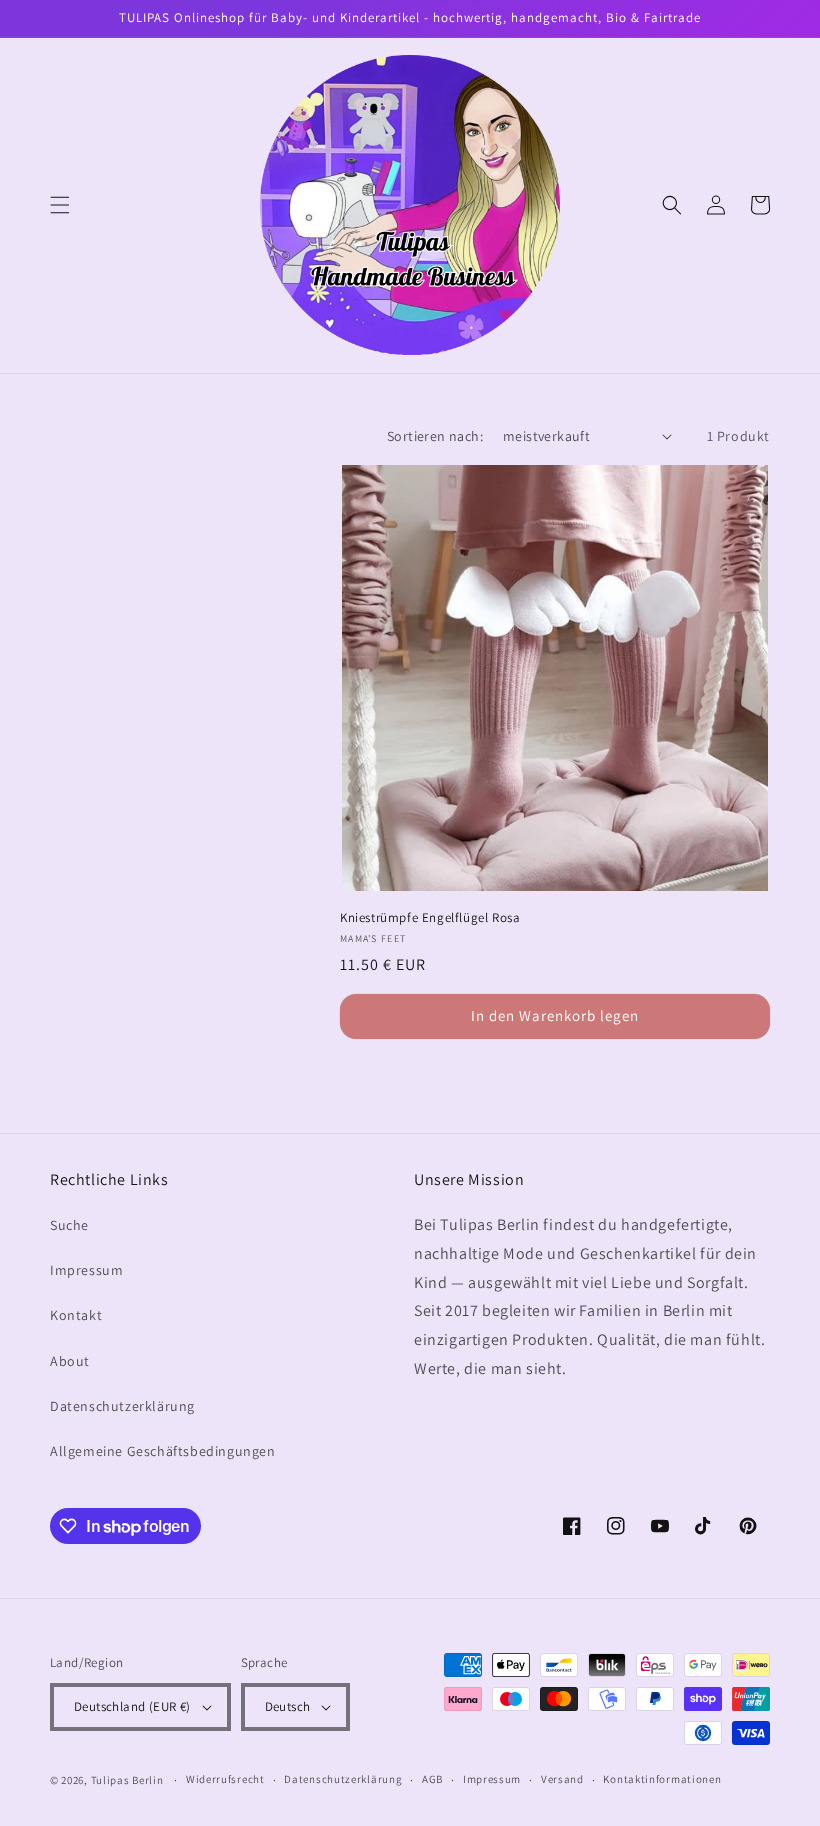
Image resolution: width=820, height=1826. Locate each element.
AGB (432, 1779)
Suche (69, 1225)
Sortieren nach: (435, 436)
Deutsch (288, 1706)
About (70, 1361)
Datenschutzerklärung (122, 1406)
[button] (60, 205)
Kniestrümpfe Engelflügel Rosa (430, 918)
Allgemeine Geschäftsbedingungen (163, 1451)
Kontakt (76, 1315)
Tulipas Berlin (127, 1780)
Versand (562, 1779)
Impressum (86, 1270)
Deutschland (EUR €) (132, 1706)
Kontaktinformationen (662, 1779)
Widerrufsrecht (225, 1779)
